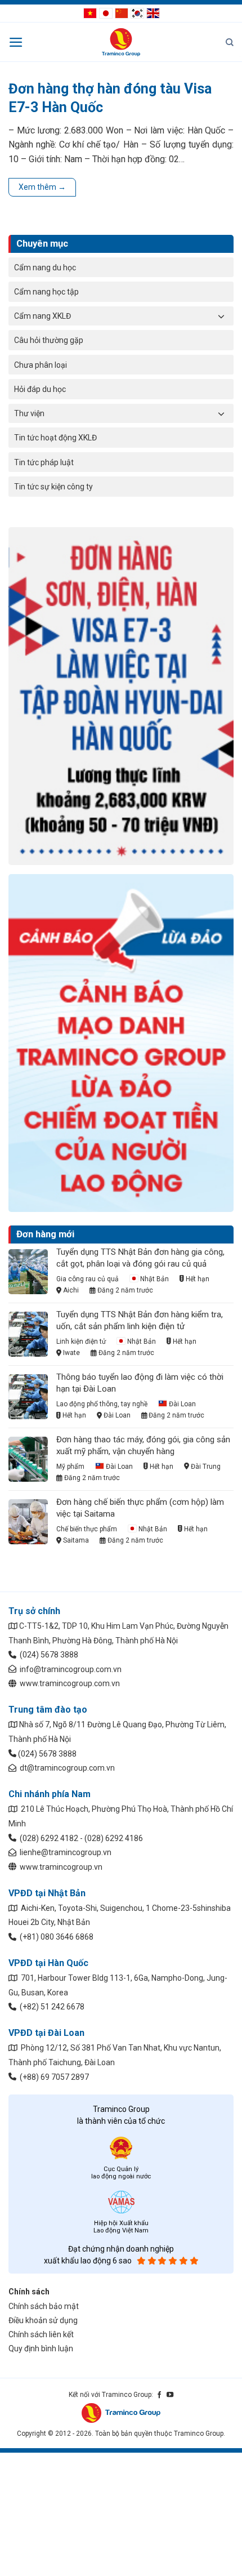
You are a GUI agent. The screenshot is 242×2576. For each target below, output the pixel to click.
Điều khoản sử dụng (43, 2320)
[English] (153, 12)
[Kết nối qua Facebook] (159, 2395)
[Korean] (137, 12)
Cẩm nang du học (45, 268)
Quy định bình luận (41, 2348)
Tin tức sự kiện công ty (53, 487)
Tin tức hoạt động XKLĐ (55, 438)
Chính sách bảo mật (44, 2306)
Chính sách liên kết (41, 2334)
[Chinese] (122, 12)
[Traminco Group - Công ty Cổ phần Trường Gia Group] (121, 42)
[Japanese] (106, 12)
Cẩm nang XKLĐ (42, 316)
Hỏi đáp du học (40, 389)
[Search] (230, 42)
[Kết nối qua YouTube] (170, 2395)
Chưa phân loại (41, 365)
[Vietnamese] (90, 12)
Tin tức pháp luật (44, 462)
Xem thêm (42, 187)
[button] (16, 42)
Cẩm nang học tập (46, 292)
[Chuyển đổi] (221, 316)
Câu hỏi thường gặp (49, 340)
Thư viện (29, 413)
